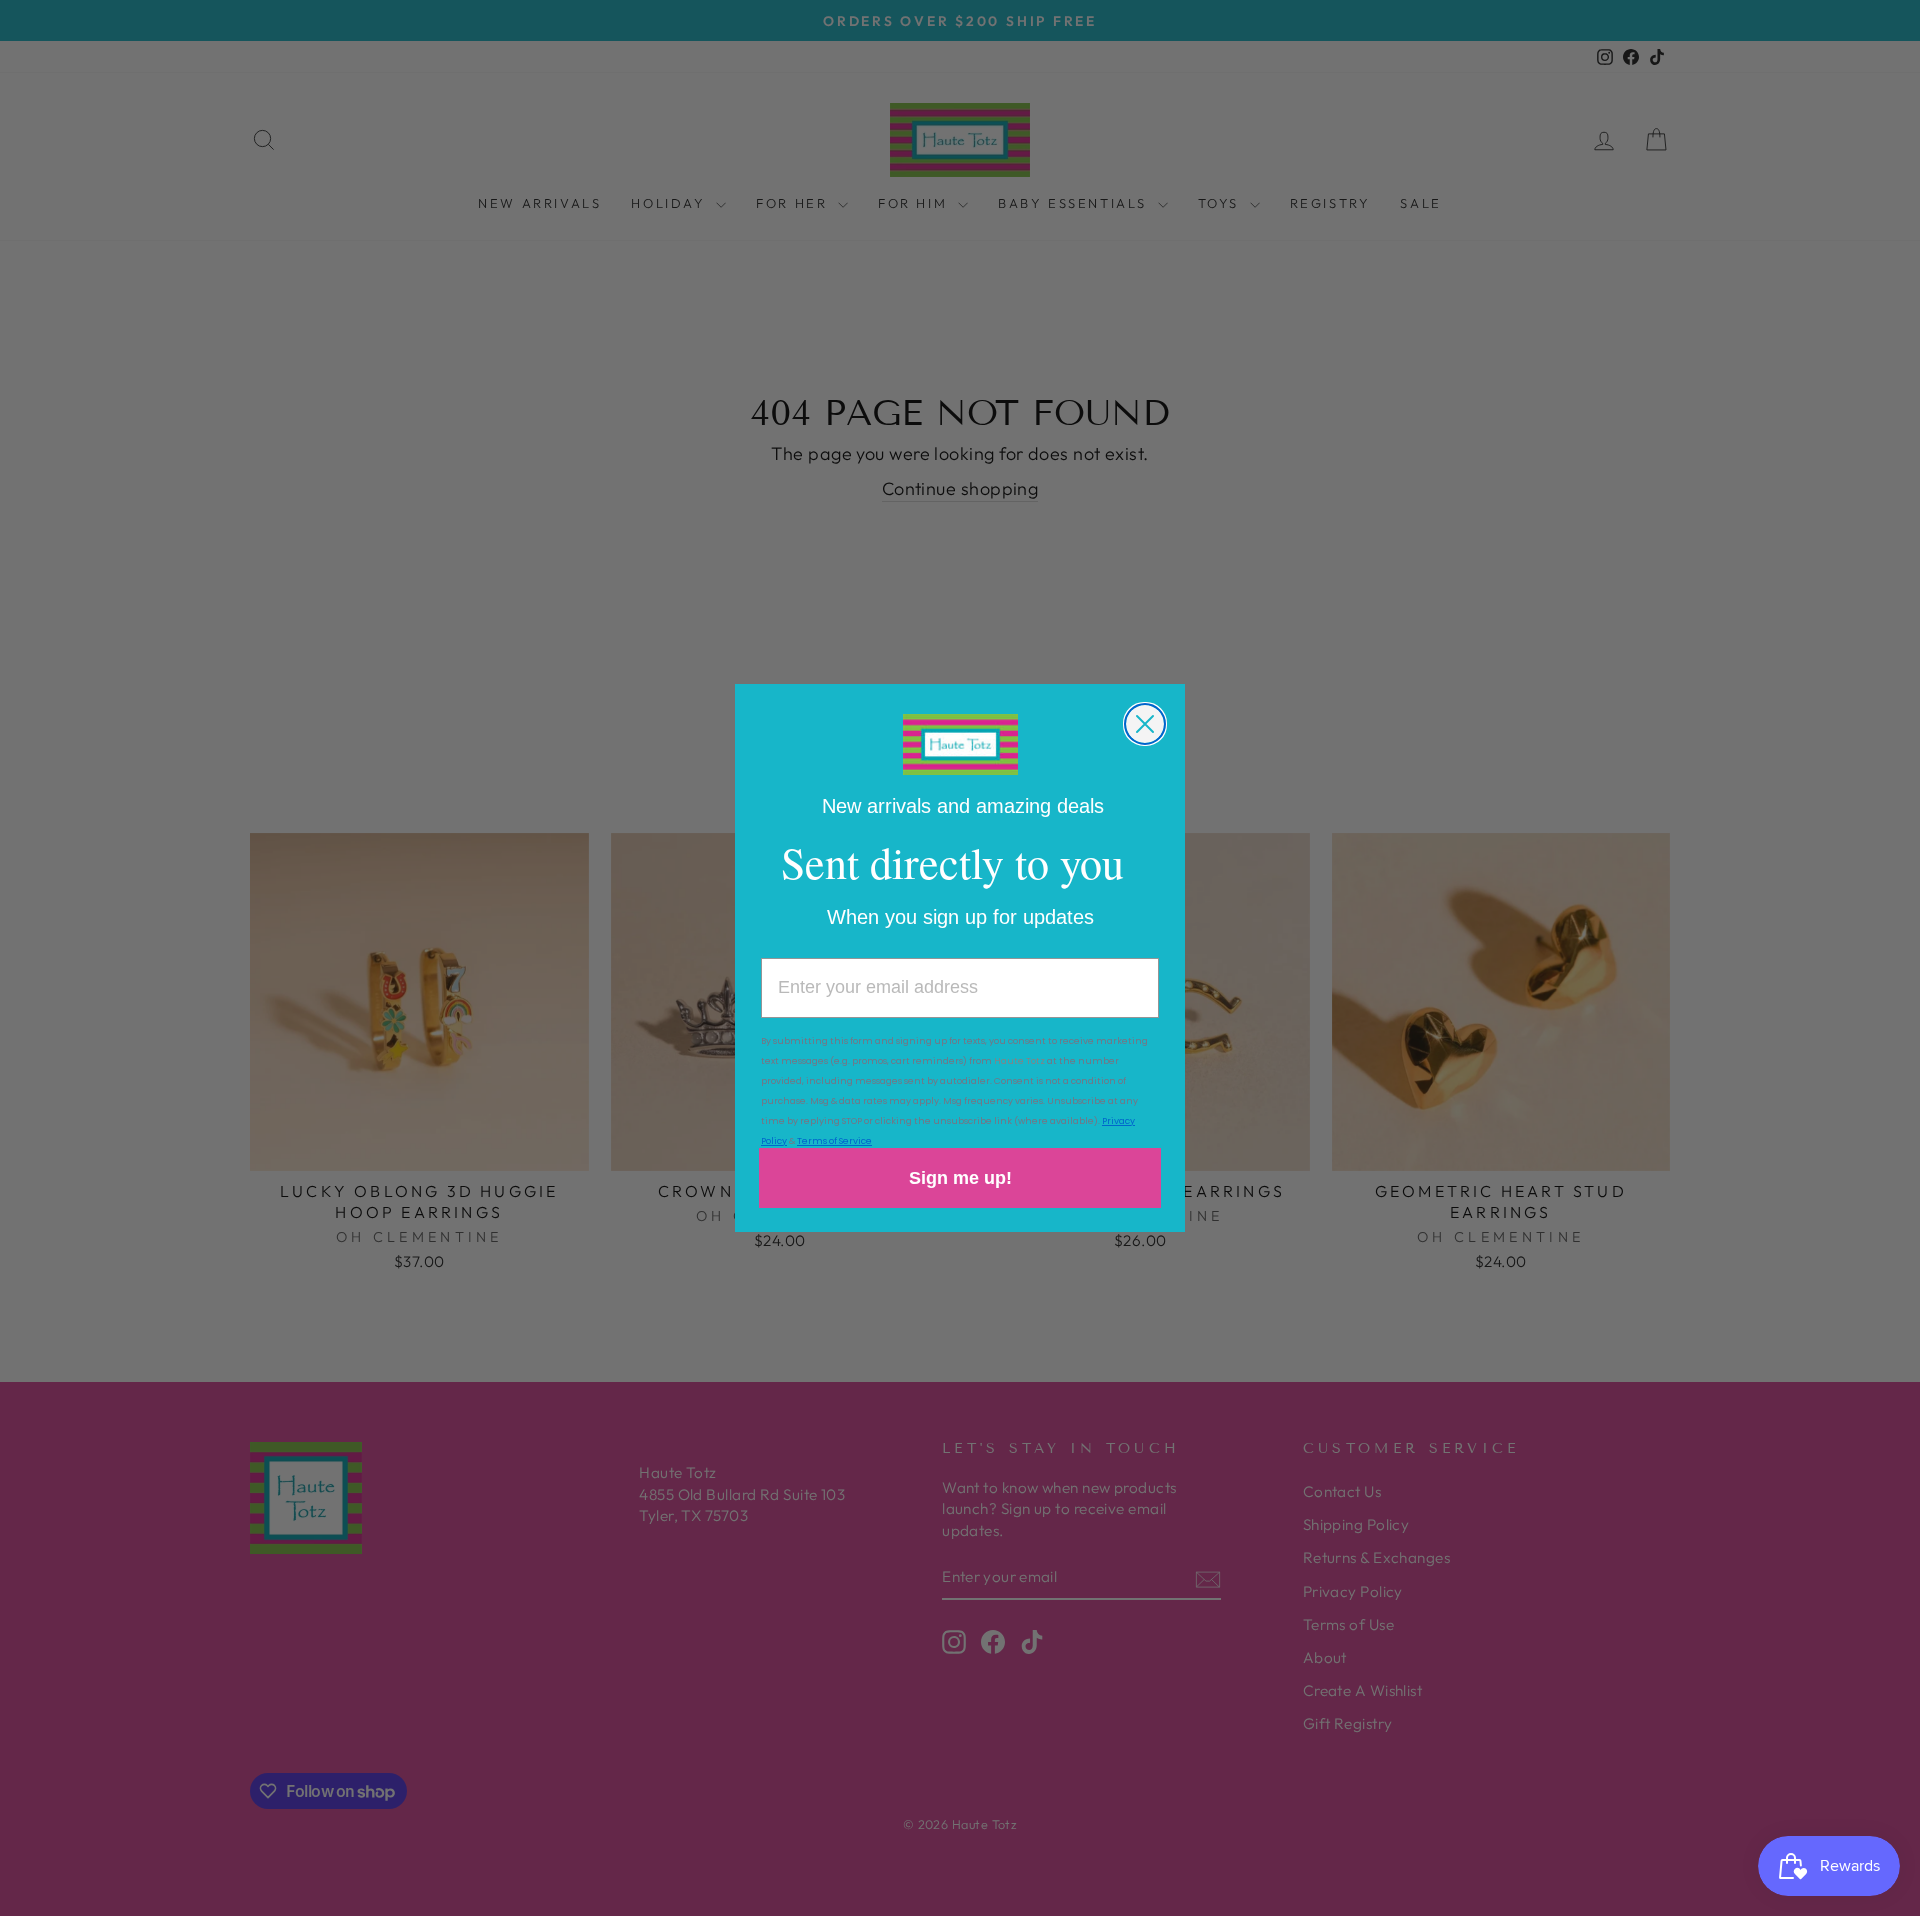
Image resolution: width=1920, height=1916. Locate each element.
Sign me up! (960, 1178)
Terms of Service (834, 1141)
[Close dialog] (1145, 724)
